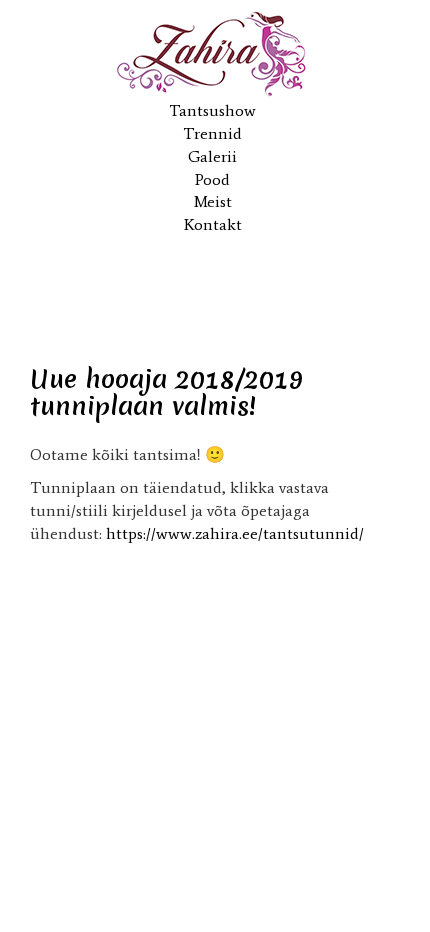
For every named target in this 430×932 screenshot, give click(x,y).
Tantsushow (212, 110)
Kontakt (213, 224)
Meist (213, 201)
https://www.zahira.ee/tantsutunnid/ (235, 533)
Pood (212, 179)
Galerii (212, 156)
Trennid (212, 133)
